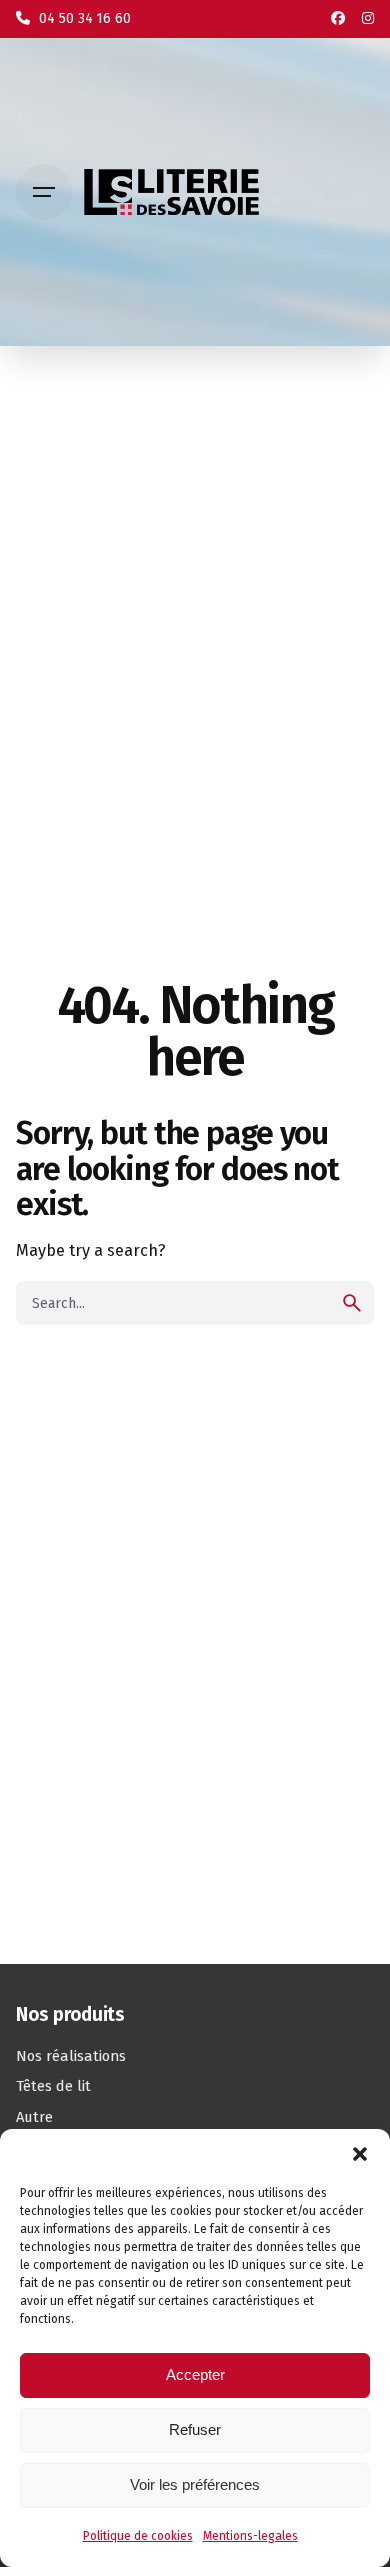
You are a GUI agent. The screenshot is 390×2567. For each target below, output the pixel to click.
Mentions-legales (250, 2536)
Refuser (195, 2429)
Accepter (195, 2374)
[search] (352, 1303)
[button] (360, 2154)
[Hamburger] (44, 192)
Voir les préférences (195, 2484)
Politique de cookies (138, 2536)
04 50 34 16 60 (83, 18)
